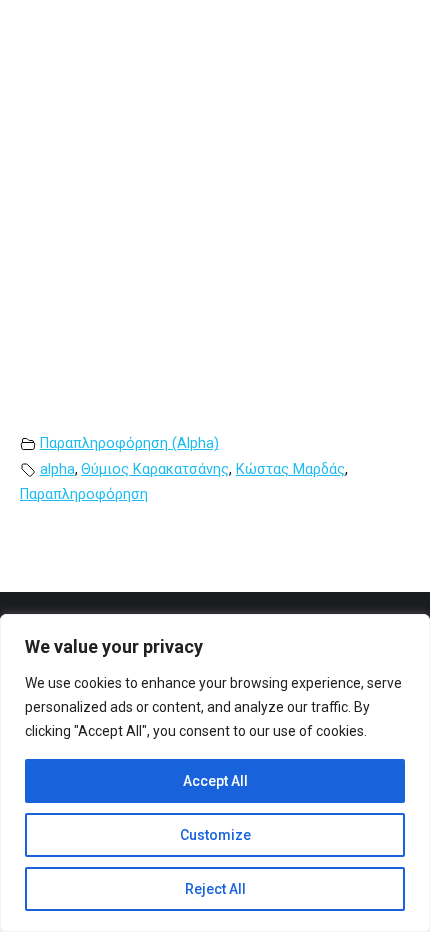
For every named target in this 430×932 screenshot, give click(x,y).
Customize (215, 835)
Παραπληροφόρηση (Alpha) (129, 443)
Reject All (215, 889)
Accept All (215, 781)
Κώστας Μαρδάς (290, 469)
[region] (215, 773)
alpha (57, 469)
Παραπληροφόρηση (84, 494)
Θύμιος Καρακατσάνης (155, 469)
